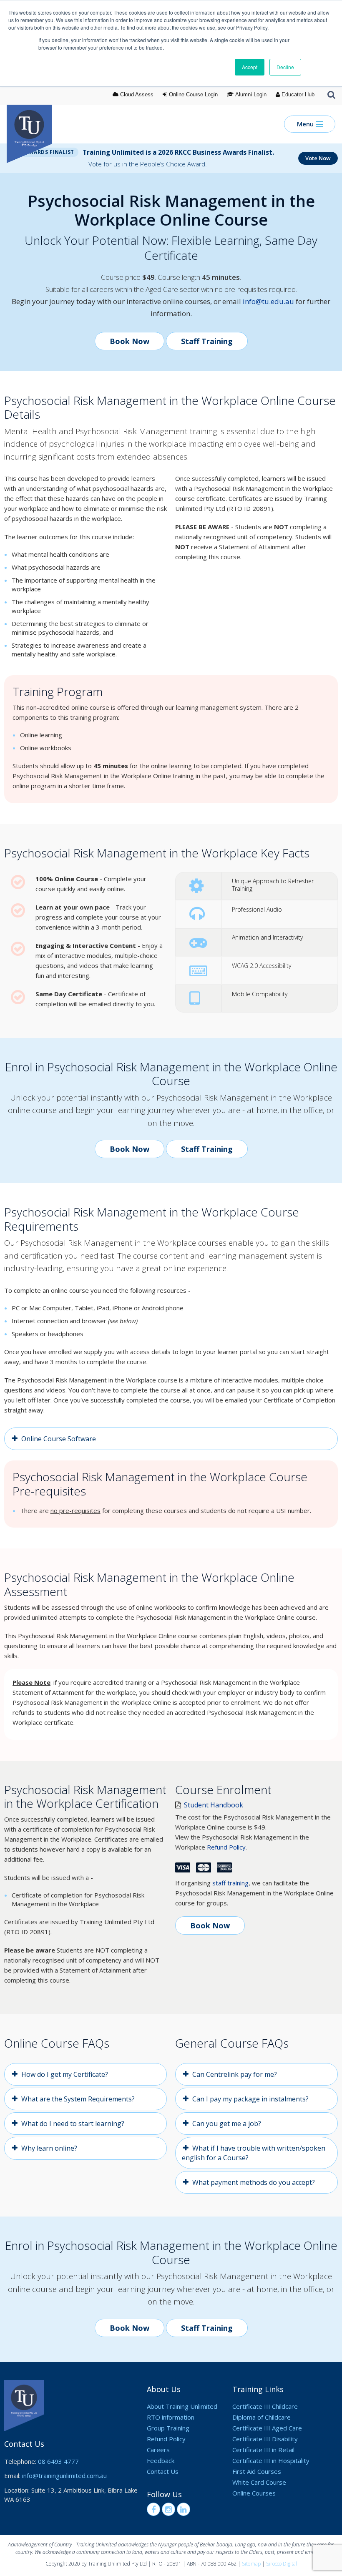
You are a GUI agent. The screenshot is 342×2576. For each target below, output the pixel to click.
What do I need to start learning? (73, 2124)
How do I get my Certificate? (65, 2074)
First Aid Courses (257, 2471)
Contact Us (163, 2471)
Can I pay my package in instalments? (250, 2099)
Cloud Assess (136, 94)
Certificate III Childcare (265, 2406)
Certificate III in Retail (263, 2450)
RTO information (171, 2417)
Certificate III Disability (265, 2439)
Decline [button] (285, 67)
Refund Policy (226, 1847)
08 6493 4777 (58, 2461)
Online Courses (254, 2493)
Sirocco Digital (282, 2564)
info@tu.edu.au (268, 301)
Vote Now (318, 158)
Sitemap (251, 2564)
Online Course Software (59, 1439)
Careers (158, 2450)
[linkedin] (184, 2509)
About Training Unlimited (182, 2406)
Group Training (168, 2428)
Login (193, 94)
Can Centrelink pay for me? (235, 2074)
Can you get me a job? (227, 2124)
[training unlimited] (35, 124)
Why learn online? (49, 2148)
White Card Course (259, 2482)
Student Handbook (213, 1805)
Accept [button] (250, 67)
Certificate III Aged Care (267, 2428)
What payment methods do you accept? (254, 2182)
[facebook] (153, 2509)
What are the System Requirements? (78, 2099)
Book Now (130, 341)
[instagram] (168, 2509)
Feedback (161, 2460)
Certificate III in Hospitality (271, 2460)
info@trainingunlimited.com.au (64, 2475)
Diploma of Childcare (262, 2417)
